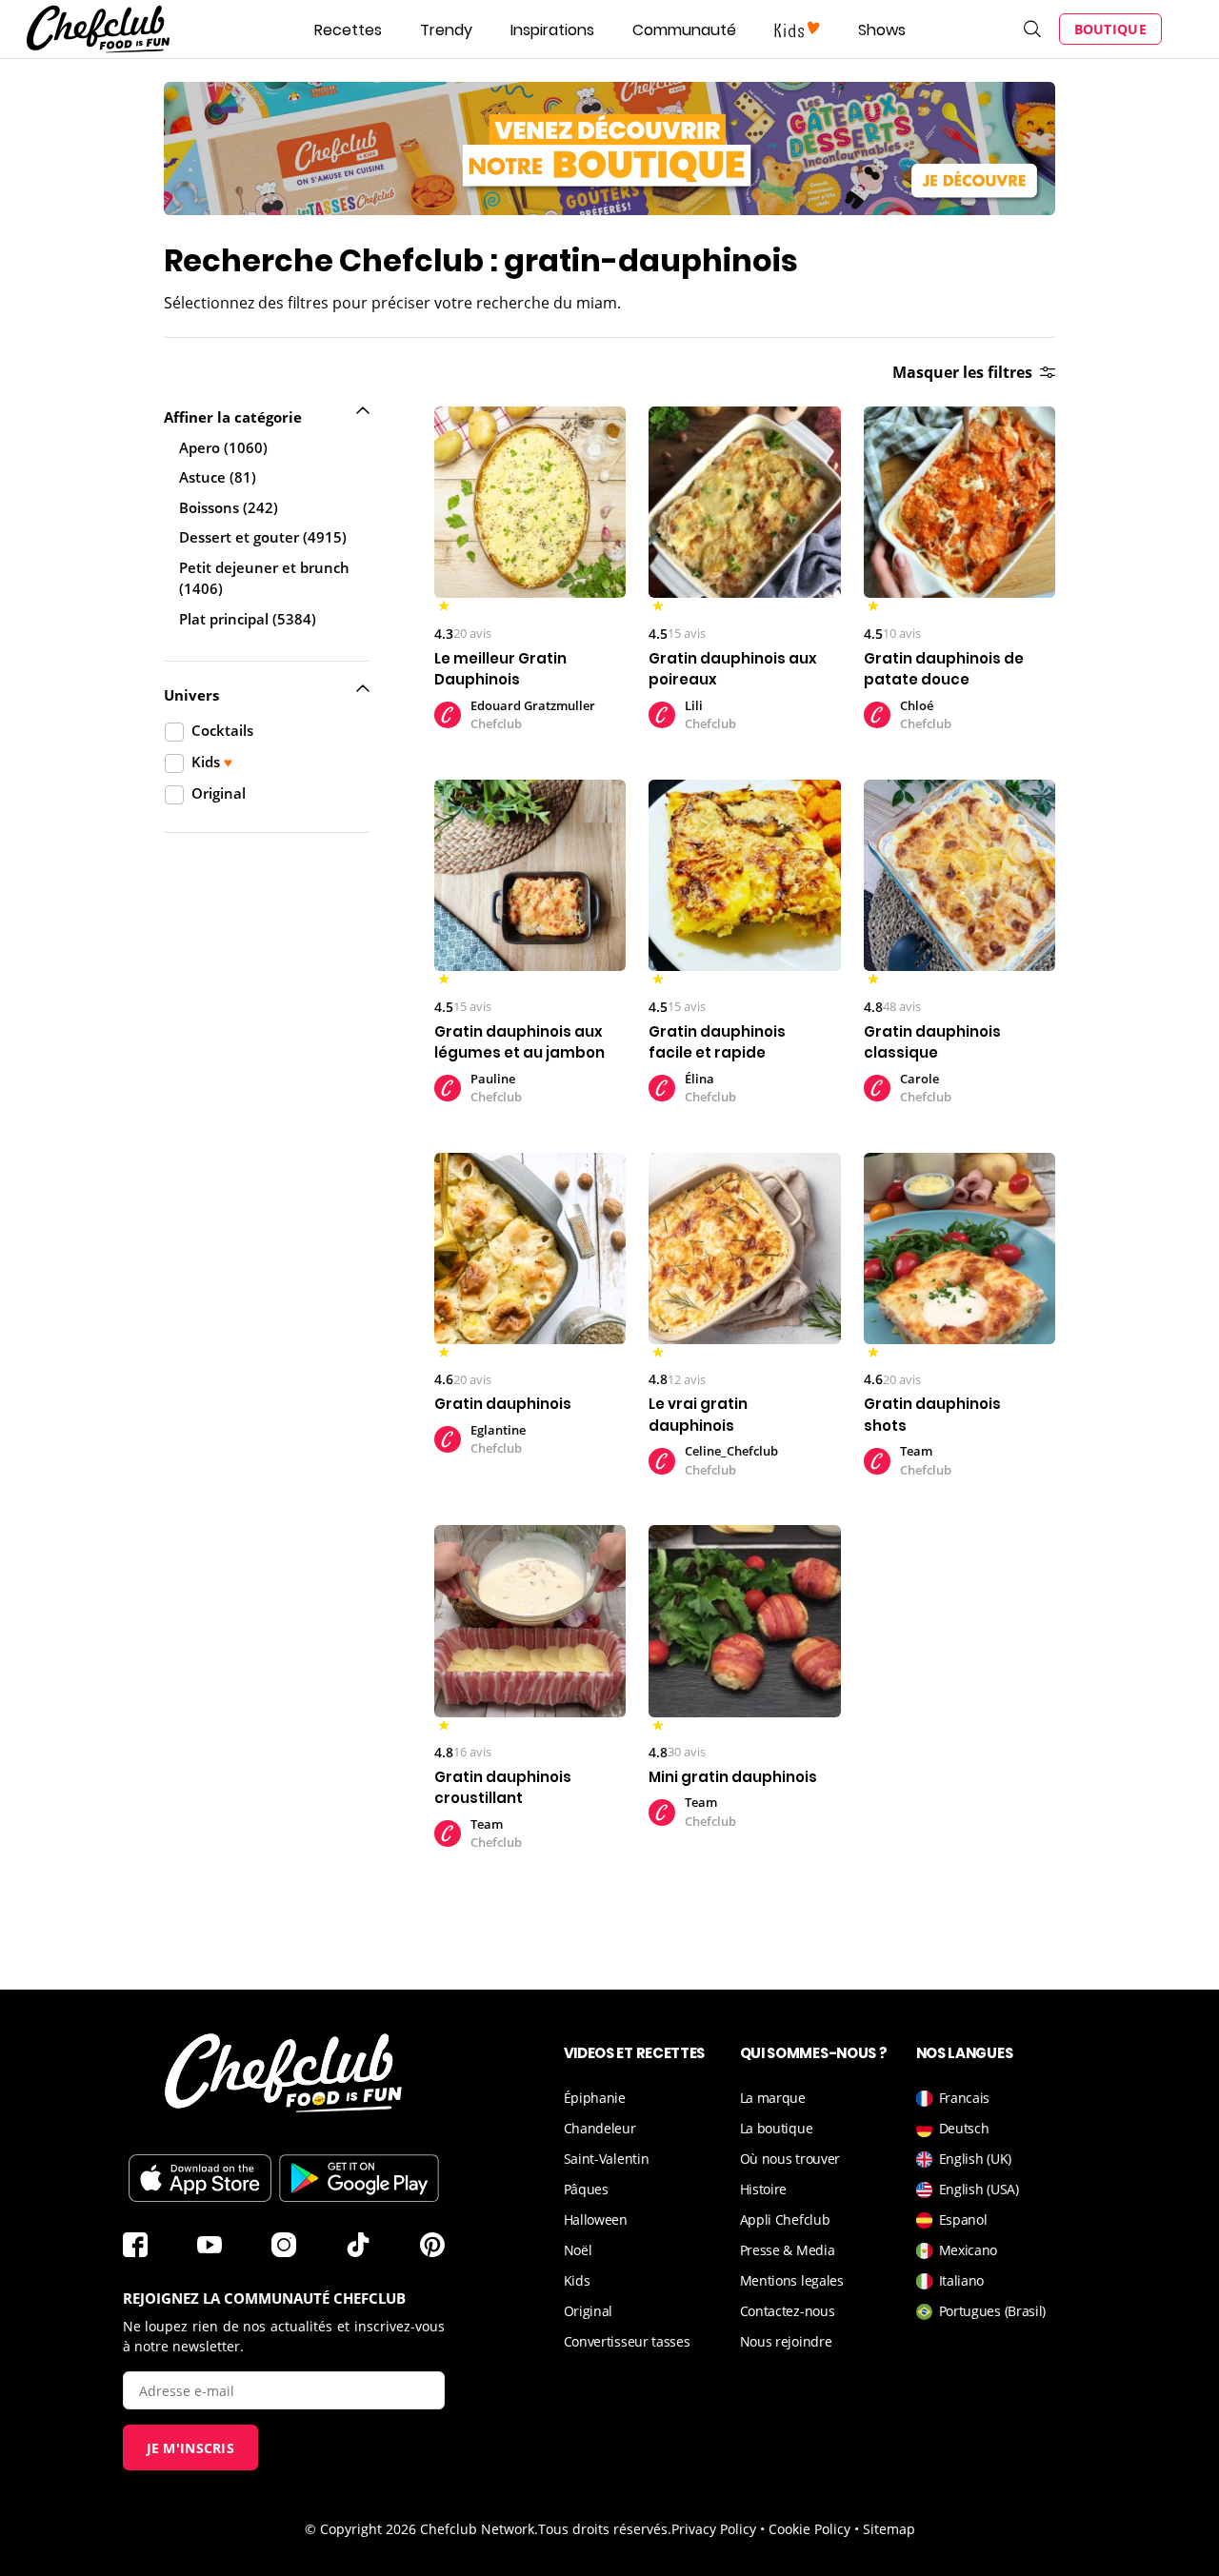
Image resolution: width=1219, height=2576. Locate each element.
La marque (773, 2098)
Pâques (586, 2189)
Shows (882, 30)
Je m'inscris (191, 2448)
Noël (578, 2250)
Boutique (1110, 29)
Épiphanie (595, 2098)
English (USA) (979, 2189)
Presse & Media (788, 2250)
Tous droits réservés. (605, 2529)
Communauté (684, 30)
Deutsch (964, 2128)
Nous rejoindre (786, 2341)
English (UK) (975, 2159)
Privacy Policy (714, 2529)
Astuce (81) (218, 477)
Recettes (348, 30)
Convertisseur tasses (627, 2341)
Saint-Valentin (607, 2159)
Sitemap (889, 2529)
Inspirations (552, 30)
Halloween (596, 2219)
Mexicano (969, 2250)
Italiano (962, 2280)
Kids (577, 2280)
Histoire (764, 2189)
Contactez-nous (788, 2311)
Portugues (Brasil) (993, 2311)
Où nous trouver (790, 2159)
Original (589, 2311)
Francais (965, 2098)
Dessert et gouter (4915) (263, 537)
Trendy (446, 30)
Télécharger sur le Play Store (359, 2178)
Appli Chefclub (785, 2219)
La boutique (777, 2128)
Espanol (963, 2219)
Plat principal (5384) (248, 619)
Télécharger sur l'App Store (200, 2178)
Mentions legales (792, 2280)
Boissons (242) (229, 507)
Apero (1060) (223, 447)
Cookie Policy (809, 2529)
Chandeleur (600, 2128)
